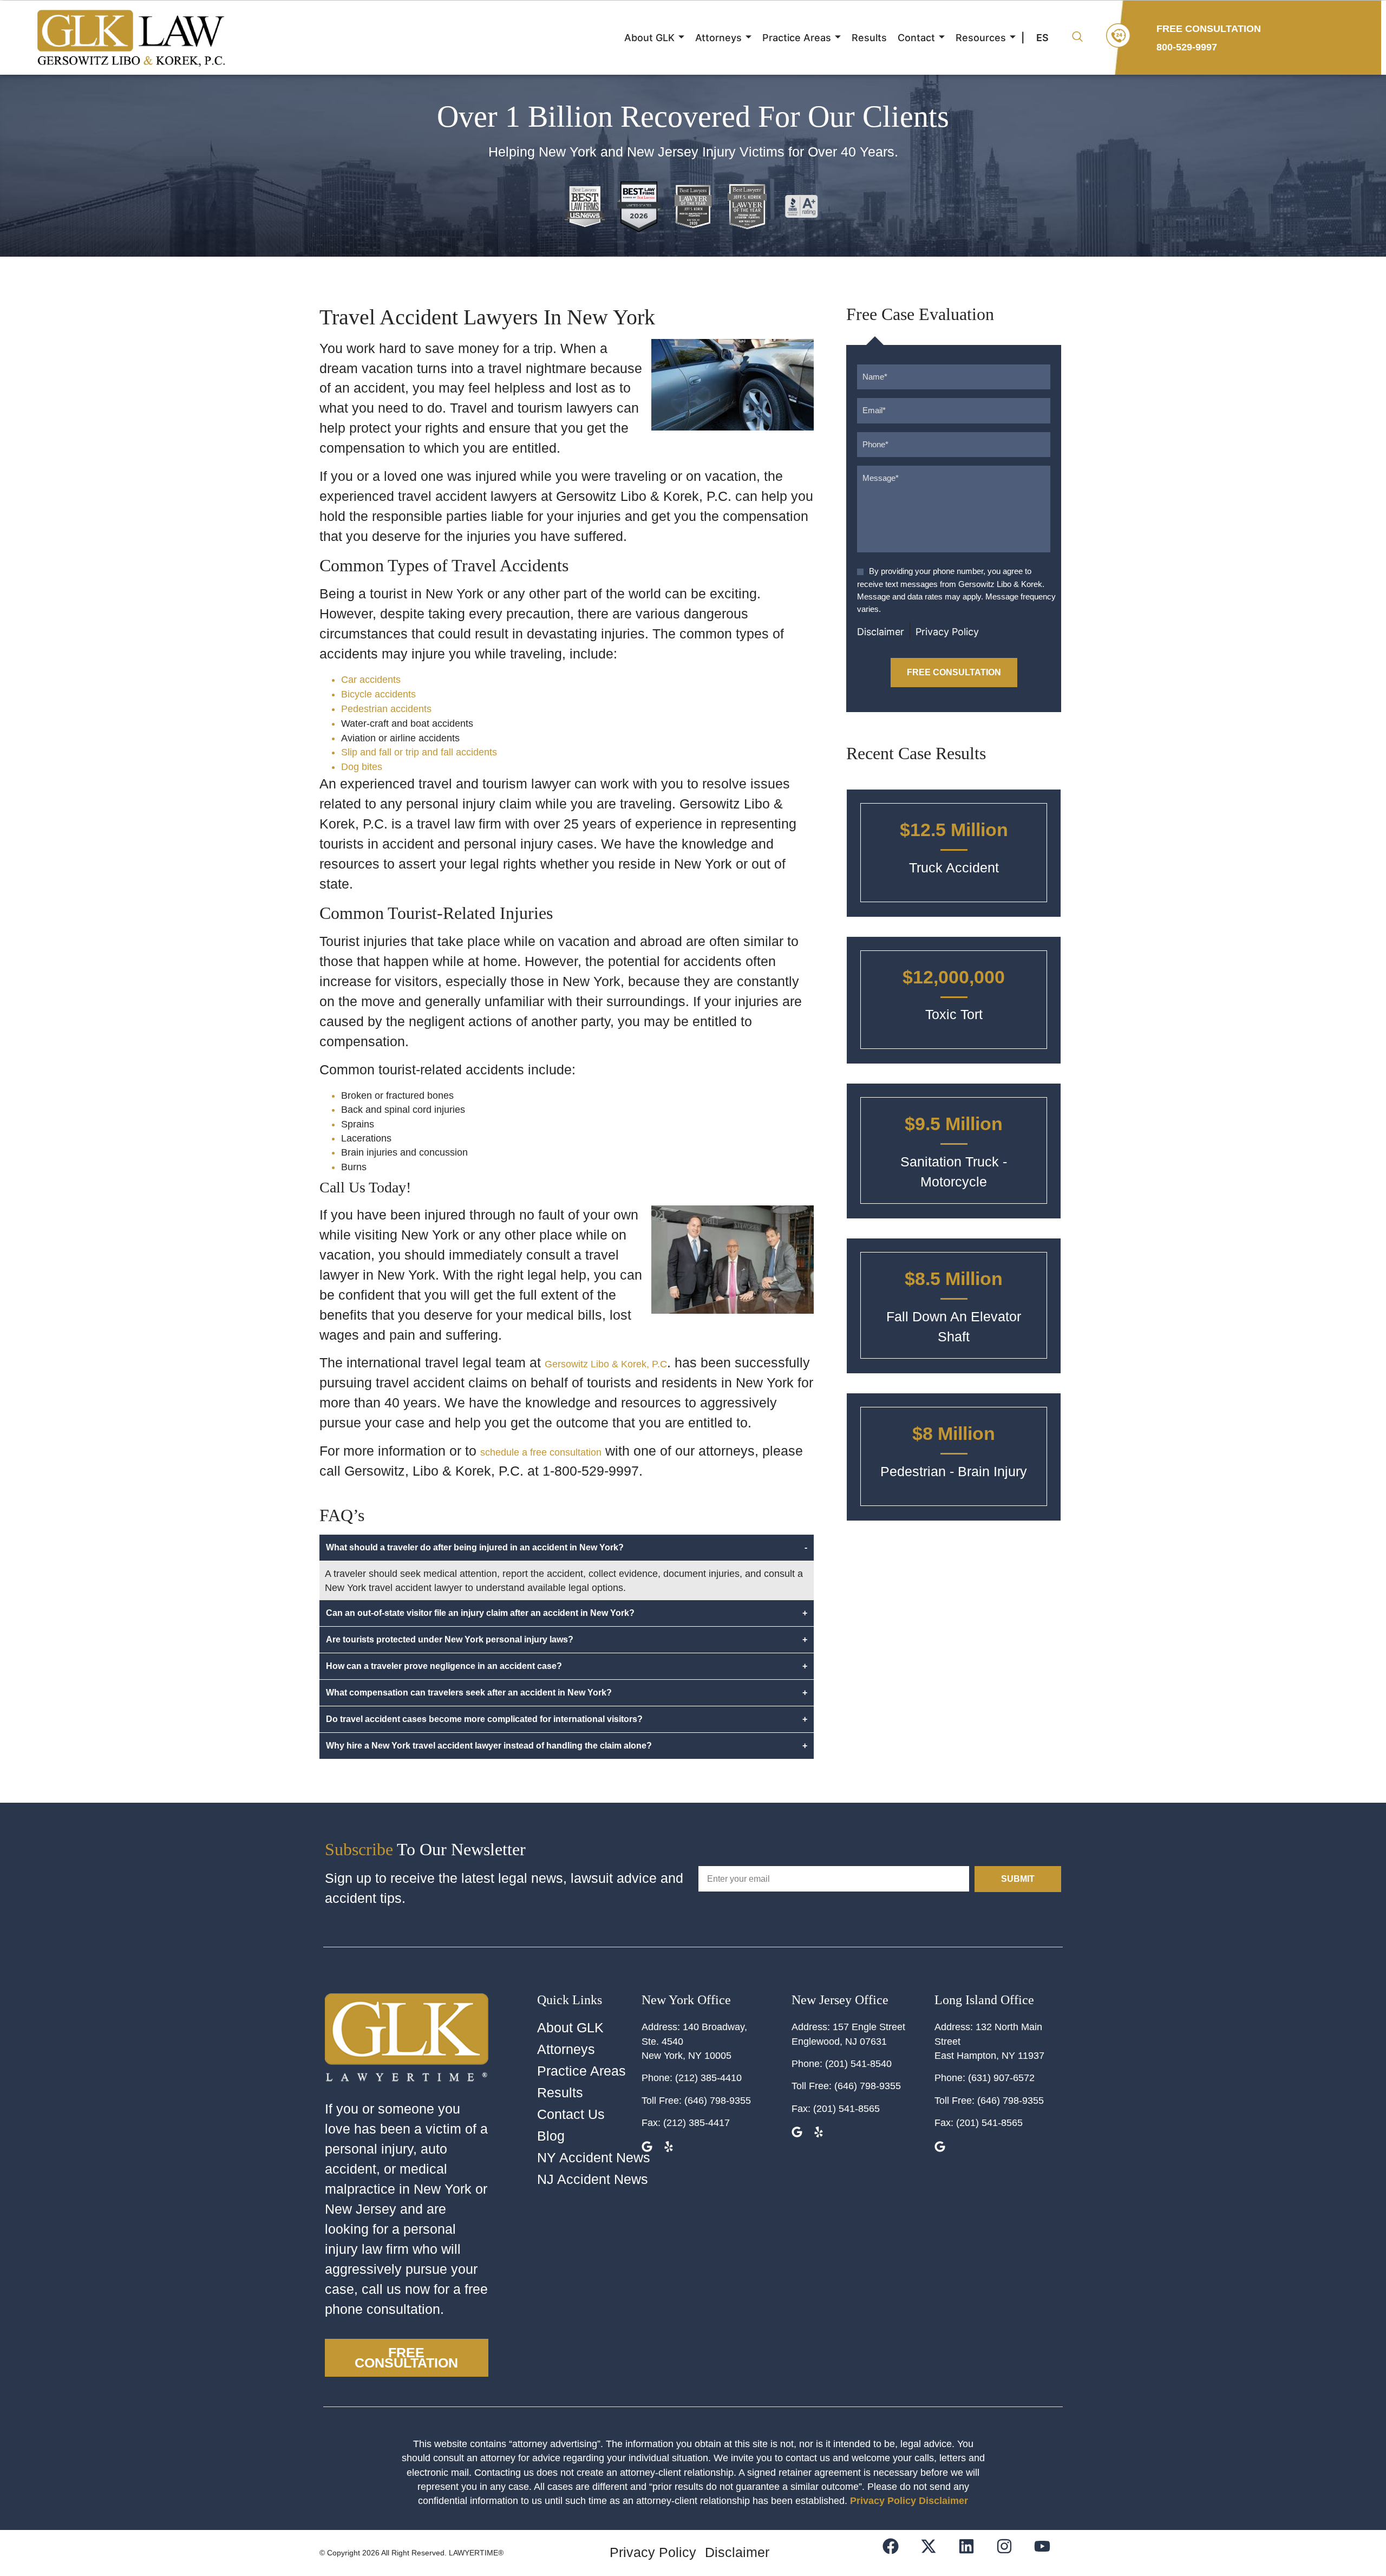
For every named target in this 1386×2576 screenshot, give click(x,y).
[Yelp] (670, 2148)
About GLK (649, 38)
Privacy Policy (947, 632)
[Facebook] (897, 2553)
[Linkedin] (973, 2553)
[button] (1077, 38)
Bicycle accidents (378, 694)
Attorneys (718, 38)
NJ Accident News (593, 2179)
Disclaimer (881, 632)
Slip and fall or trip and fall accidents (419, 752)
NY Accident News (594, 2158)
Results (869, 38)
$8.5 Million (954, 1279)
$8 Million (954, 1433)
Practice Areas (797, 38)
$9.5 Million (954, 1124)
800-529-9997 (1187, 47)
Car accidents (371, 680)
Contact (916, 38)
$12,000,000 (954, 977)
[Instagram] (1011, 2553)
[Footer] (935, 2553)
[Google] (798, 2133)
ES (1042, 38)
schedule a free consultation (541, 1452)
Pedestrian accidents (386, 709)
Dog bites (362, 767)
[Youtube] (1049, 2553)
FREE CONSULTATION (1209, 29)
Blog (551, 2136)
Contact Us (571, 2114)
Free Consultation (954, 672)
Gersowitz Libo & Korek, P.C (606, 1364)
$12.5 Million (954, 830)
